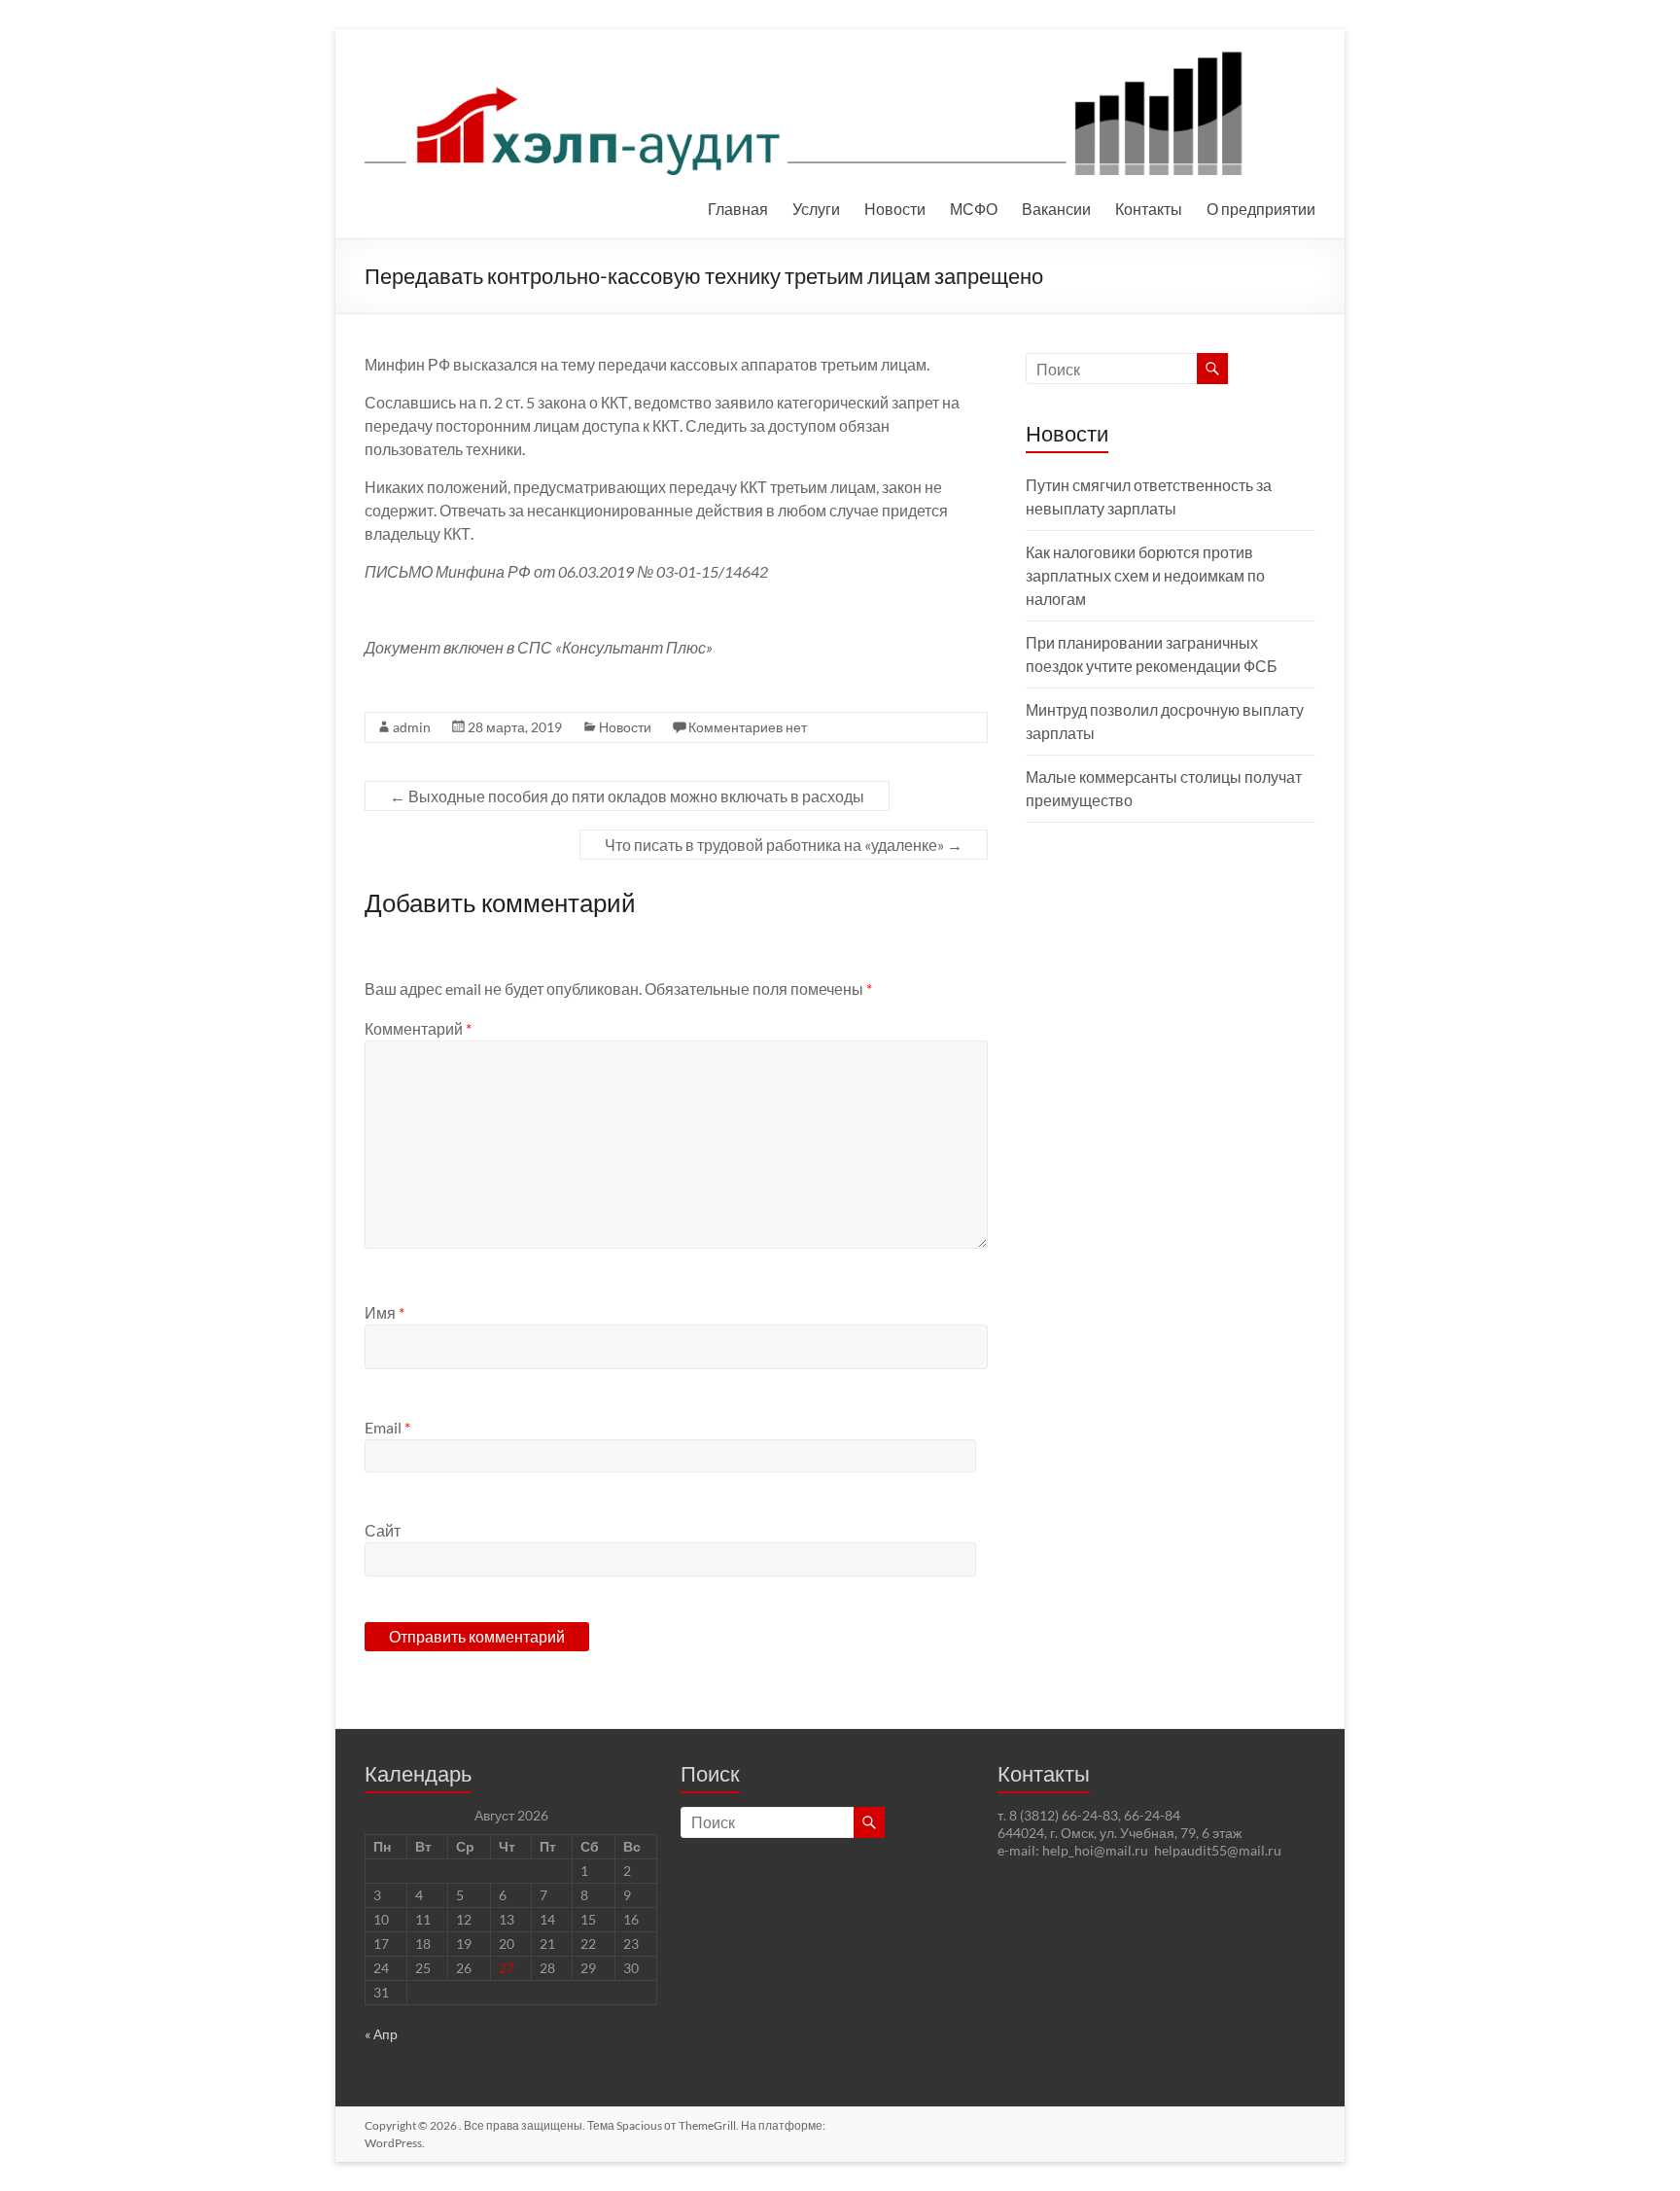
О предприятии (1261, 209)
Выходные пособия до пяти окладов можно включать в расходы (627, 796)
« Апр (381, 2034)
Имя (385, 1312)
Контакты (1149, 209)
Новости (895, 209)
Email (387, 1427)
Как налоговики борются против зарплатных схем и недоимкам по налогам (1145, 575)
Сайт (383, 1530)
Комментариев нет (748, 727)
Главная (738, 209)
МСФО (974, 209)
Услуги (816, 209)
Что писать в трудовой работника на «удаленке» (784, 845)
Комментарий (418, 1028)
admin (412, 727)
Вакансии (1056, 209)
